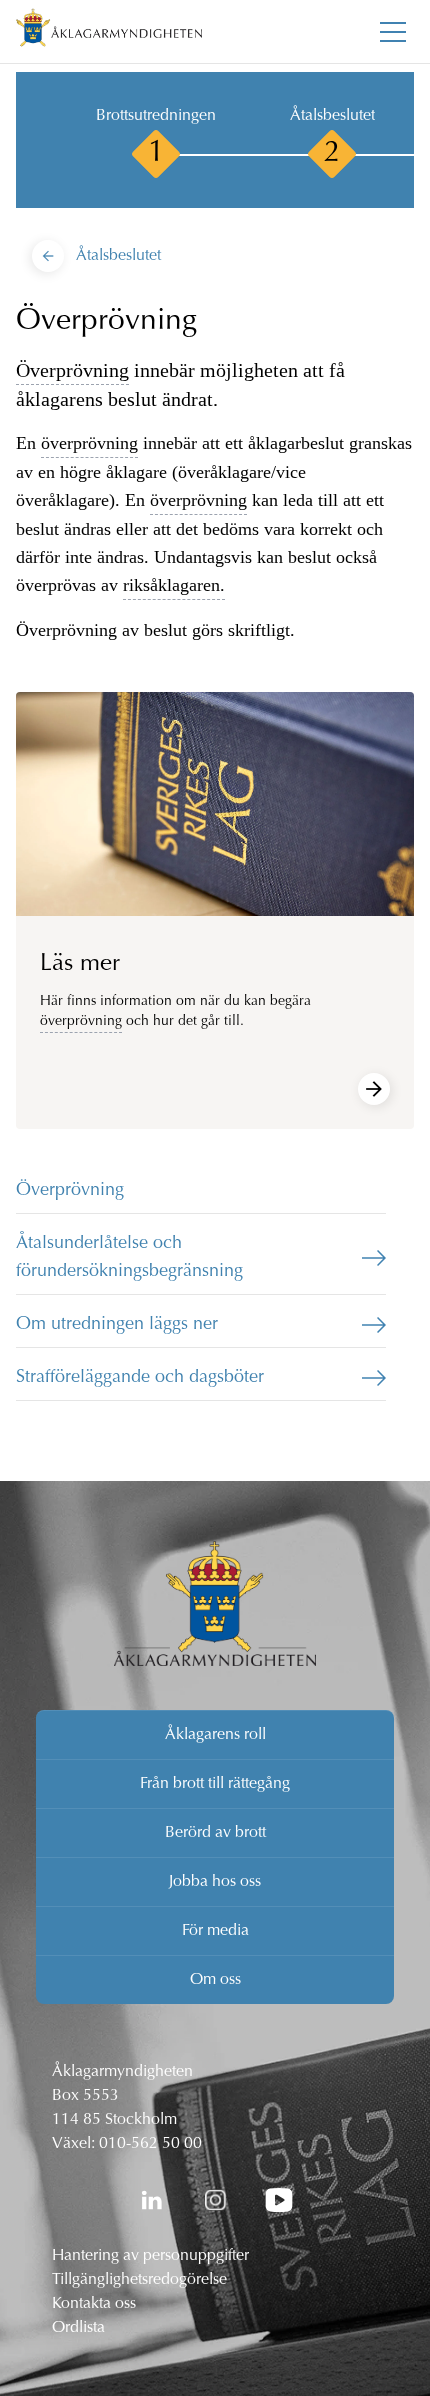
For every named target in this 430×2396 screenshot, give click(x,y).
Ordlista (78, 2328)
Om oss (215, 1980)
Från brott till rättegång (215, 1784)
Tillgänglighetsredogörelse (139, 2280)
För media (215, 1931)
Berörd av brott (215, 1833)
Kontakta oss (94, 2304)
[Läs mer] (374, 1089)
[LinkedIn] (151, 2200)
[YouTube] (279, 2200)
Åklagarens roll (215, 1735)
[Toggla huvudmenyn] (393, 32)
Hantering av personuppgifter (150, 2256)
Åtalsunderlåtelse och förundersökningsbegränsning (129, 1258)
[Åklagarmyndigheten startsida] (109, 31)
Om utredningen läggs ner (117, 1325)
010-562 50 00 (150, 2144)
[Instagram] (215, 2200)
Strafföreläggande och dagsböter (140, 1378)
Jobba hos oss (215, 1882)
